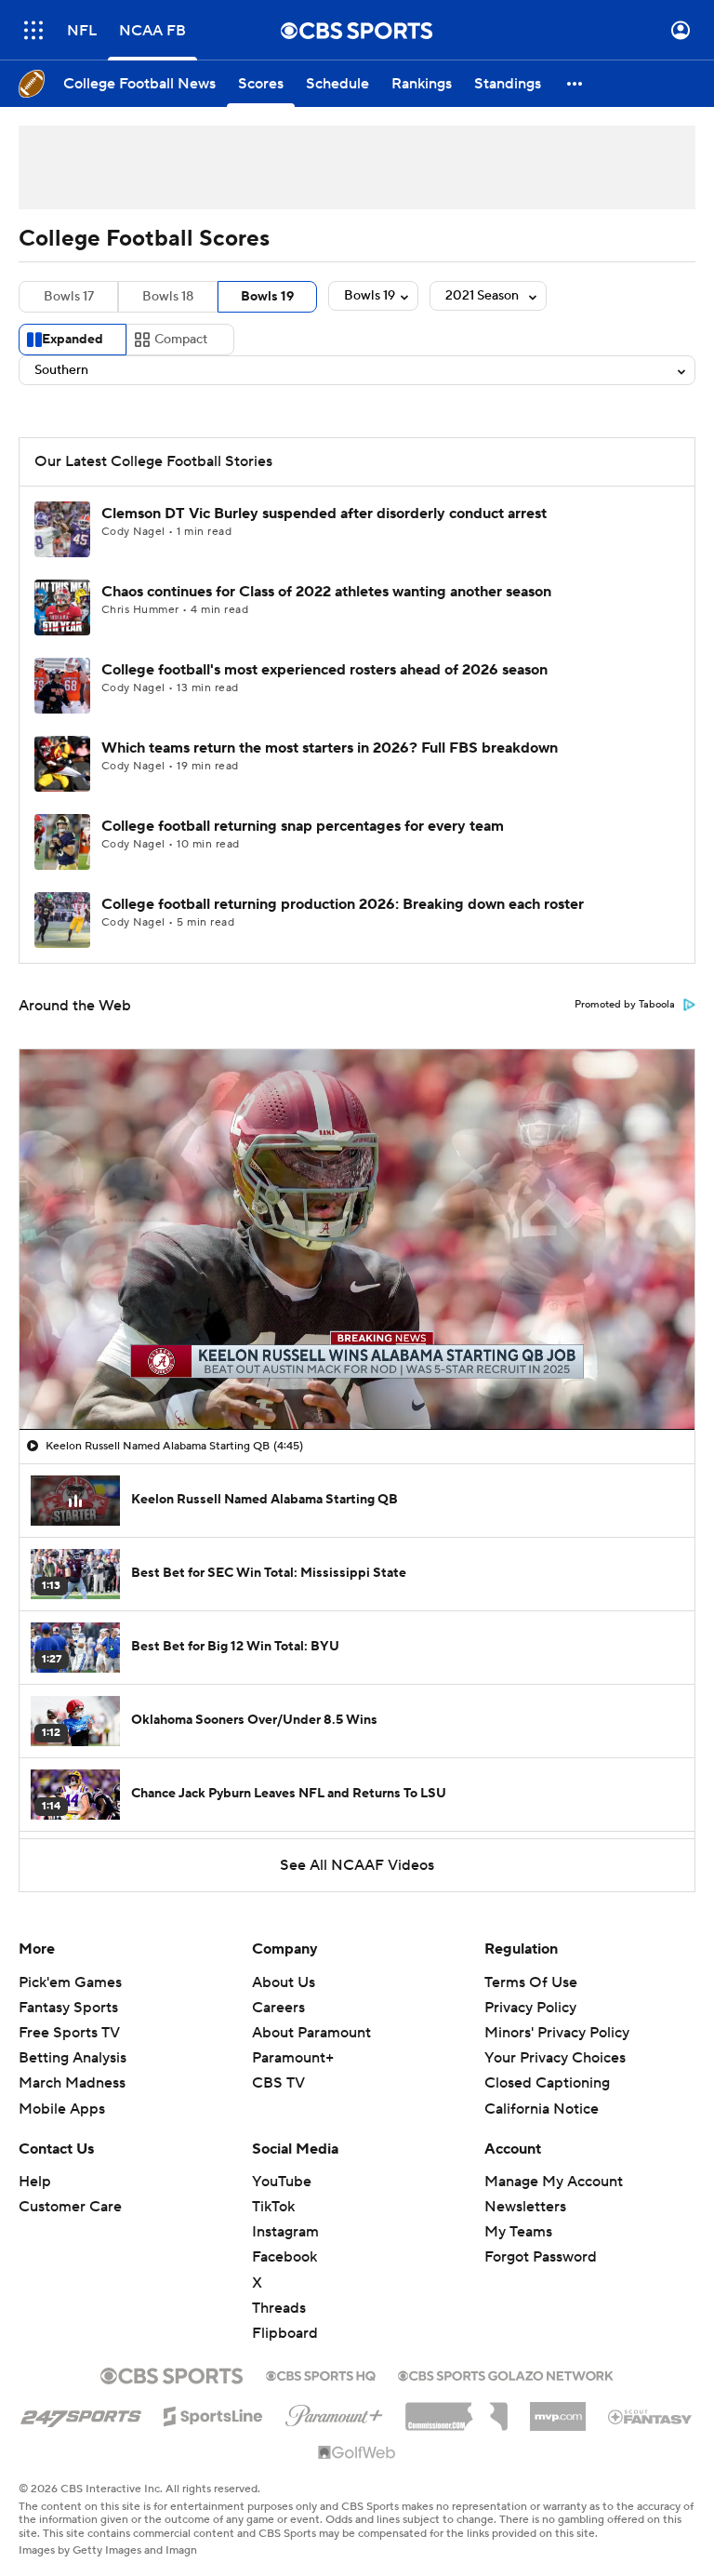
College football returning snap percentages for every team (303, 826)
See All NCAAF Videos (357, 1865)
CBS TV (278, 2083)
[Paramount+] (334, 2412)
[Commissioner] (456, 2409)
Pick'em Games (70, 1982)
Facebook (284, 2257)
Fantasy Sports (68, 2008)
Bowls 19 (267, 297)
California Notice (542, 2109)
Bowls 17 (69, 297)
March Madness (72, 2083)
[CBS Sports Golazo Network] (506, 2374)
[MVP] (558, 2409)
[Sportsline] (213, 2413)
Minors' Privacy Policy (557, 2033)
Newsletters (525, 2207)
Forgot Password (541, 2257)
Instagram (285, 2232)
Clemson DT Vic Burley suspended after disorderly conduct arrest (324, 514)
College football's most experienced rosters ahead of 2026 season (324, 670)
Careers (278, 2008)
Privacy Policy (530, 2008)
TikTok (273, 2207)
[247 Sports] (81, 2413)
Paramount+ (293, 2058)
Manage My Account (554, 2182)
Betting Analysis (73, 2058)
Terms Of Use (531, 1982)
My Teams (518, 2232)
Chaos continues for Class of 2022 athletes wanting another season (326, 592)
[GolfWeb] (357, 2453)
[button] (33, 30)
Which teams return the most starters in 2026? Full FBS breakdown (330, 748)
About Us (284, 1982)
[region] (357, 1239)
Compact (181, 340)
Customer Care (70, 2207)
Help (35, 2182)
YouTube (282, 2182)
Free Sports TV (69, 2033)
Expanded (73, 340)
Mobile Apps (62, 2109)
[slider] (357, 1376)
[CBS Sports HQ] (321, 2374)
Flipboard (285, 2333)
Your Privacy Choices (555, 2058)
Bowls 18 (168, 297)
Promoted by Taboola (625, 1005)
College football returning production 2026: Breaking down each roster (343, 904)
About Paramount (311, 2033)
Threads (279, 2308)
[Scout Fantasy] (651, 2416)
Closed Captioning (547, 2083)
